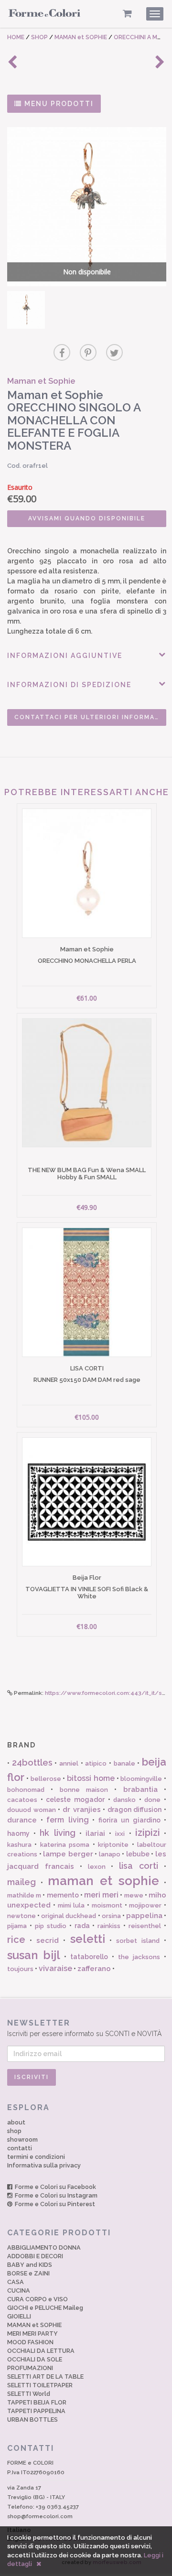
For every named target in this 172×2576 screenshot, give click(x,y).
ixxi (120, 1834)
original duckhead (69, 1916)
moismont (107, 1905)
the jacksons (139, 1957)
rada (82, 1926)
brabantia (140, 1789)
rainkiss (109, 1926)
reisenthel (145, 1926)
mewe (134, 1895)
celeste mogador (75, 1800)
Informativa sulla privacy (44, 2165)
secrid (48, 1940)
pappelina (144, 1916)
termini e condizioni (36, 2157)
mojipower (145, 1905)
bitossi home (91, 1778)
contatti (20, 2148)
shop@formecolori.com (40, 2516)
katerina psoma (65, 1845)
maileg (21, 1882)
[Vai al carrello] (127, 14)
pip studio (51, 1926)
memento (63, 1895)
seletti (88, 1939)
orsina (111, 1916)
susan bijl (34, 1955)
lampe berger (68, 1854)
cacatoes (22, 1800)
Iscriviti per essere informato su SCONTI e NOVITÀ (84, 2028)
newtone (21, 1916)
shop (14, 2131)
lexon (97, 1867)
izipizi (148, 1832)
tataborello (89, 1957)
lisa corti (139, 1866)
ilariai (95, 1833)
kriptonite (113, 1845)
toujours (20, 1969)
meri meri (101, 1895)
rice (16, 1940)
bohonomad (26, 1790)
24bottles (32, 1762)
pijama (17, 1926)
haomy (18, 1833)
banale (124, 1763)
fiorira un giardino (129, 1820)
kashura (19, 1845)
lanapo (110, 1854)
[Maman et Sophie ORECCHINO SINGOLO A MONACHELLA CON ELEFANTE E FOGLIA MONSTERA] (26, 310)
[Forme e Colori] (44, 15)
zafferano (94, 1969)
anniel (69, 1763)
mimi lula (71, 1905)
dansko (124, 1800)
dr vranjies (82, 1810)
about (16, 2122)
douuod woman (32, 1810)
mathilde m (24, 1895)
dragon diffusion (135, 1810)
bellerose (46, 1779)
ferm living (68, 1820)
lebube (138, 1854)
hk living (57, 1833)
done (152, 1800)
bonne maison (84, 1790)
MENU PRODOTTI (58, 104)
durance (22, 1820)
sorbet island (138, 1941)
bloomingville (141, 1779)
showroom (22, 2139)
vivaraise (55, 1968)
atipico (96, 1763)
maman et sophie (103, 1881)
